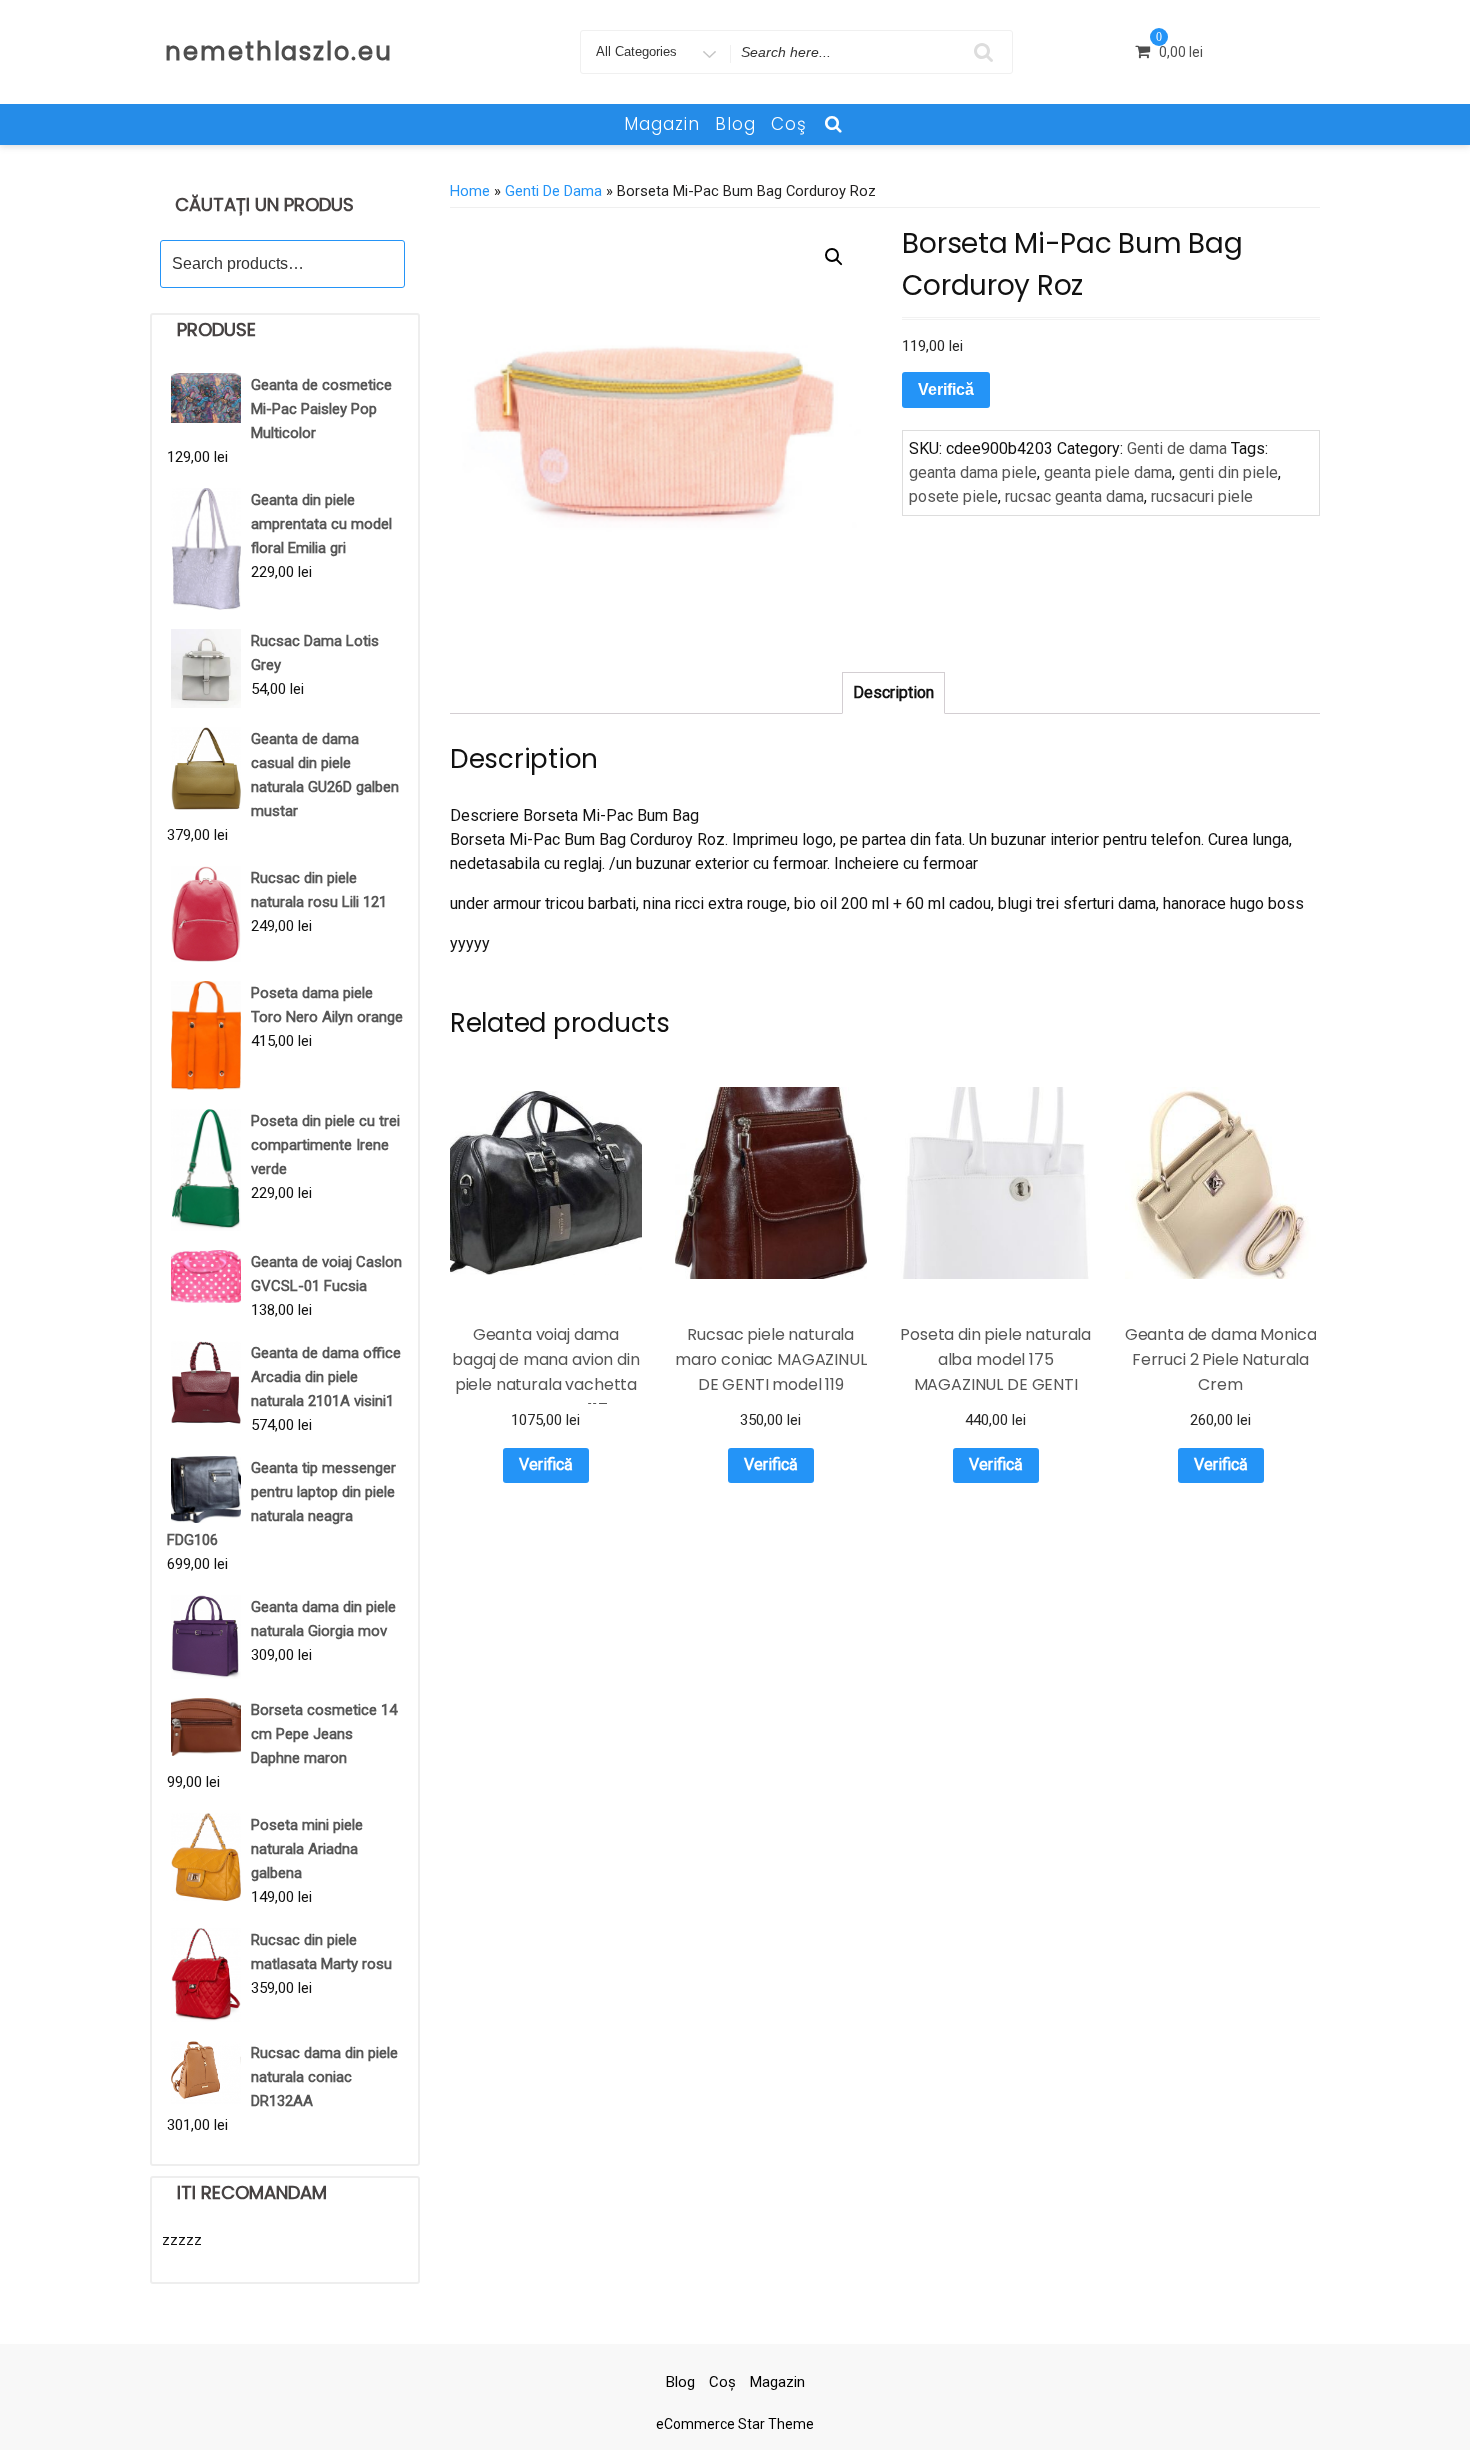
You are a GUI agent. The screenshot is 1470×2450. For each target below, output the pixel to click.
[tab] (893, 693)
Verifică (946, 389)
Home (470, 191)
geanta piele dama (1108, 472)
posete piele (953, 496)
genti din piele (1228, 472)
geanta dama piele (973, 472)
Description (893, 692)
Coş (789, 124)
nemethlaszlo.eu (279, 51)
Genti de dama (553, 191)
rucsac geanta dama (1074, 496)
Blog (735, 124)
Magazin (662, 124)
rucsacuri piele (1202, 496)
